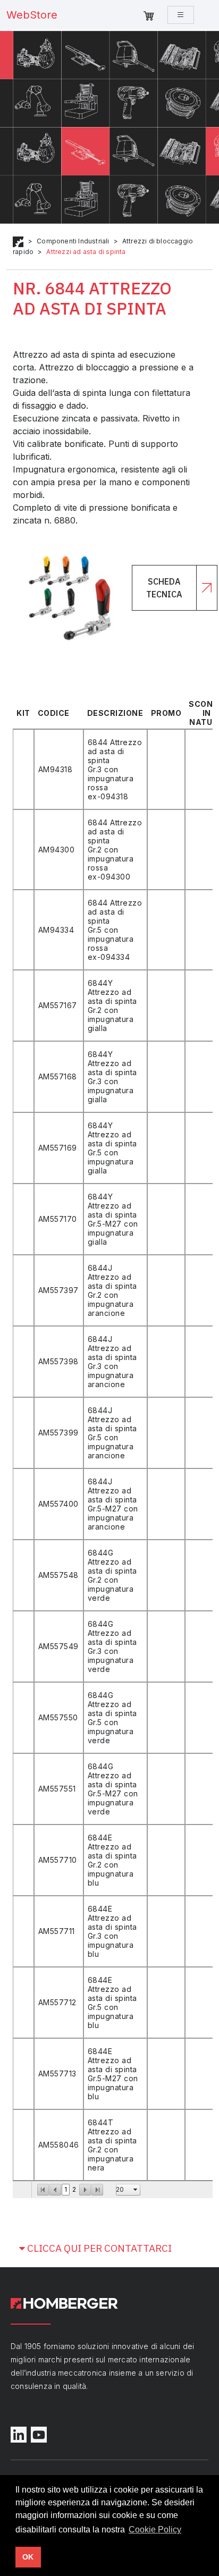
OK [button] (28, 2557)
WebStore (32, 15)
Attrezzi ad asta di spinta (86, 252)
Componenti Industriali (73, 241)
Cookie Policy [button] (155, 2529)
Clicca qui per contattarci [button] (98, 2248)
